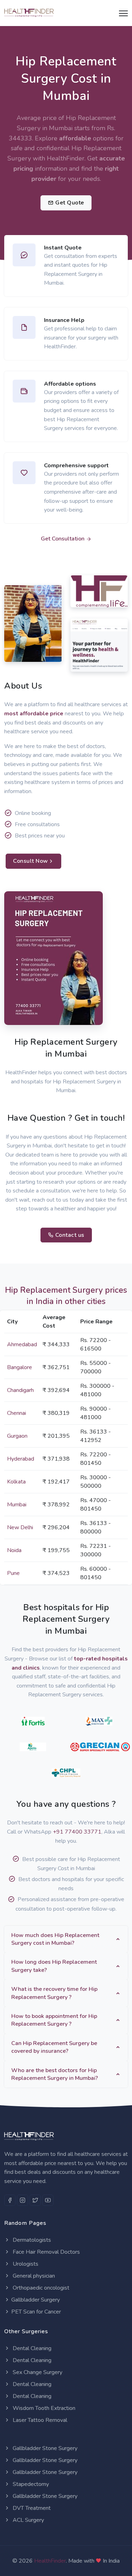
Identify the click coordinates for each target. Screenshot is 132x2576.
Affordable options (70, 384)
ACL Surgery (28, 2520)
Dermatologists (31, 2240)
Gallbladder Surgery (36, 2300)
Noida (14, 1550)
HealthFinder (50, 2561)
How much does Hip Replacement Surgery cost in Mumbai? (55, 1939)
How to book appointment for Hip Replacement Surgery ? (54, 2020)
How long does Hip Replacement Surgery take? (54, 1966)
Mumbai (17, 1505)
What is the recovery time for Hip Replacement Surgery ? (54, 1993)
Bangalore (20, 1367)
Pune (13, 1573)
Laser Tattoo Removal (39, 2420)
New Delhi (20, 1527)
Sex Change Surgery (37, 2372)
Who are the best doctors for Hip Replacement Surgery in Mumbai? (55, 2074)
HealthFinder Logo (93, 596)
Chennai (17, 1413)
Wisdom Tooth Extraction (43, 2408)
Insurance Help (64, 320)
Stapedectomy (30, 2484)
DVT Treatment (31, 2508)
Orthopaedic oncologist (40, 2288)
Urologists (25, 2264)
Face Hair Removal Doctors (46, 2252)
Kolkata (16, 1482)
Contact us (69, 1235)
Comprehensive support (76, 466)
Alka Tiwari (24, 636)
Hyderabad (21, 1459)
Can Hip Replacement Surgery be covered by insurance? (54, 2047)
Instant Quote (63, 248)
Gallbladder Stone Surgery (44, 2448)
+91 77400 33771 (77, 1832)
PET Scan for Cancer (36, 2312)
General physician (33, 2276)
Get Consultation (63, 539)
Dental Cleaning (31, 2348)
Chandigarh (20, 1390)
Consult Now (31, 861)
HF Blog (85, 664)
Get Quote (69, 203)
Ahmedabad (22, 1344)
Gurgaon (17, 1436)
